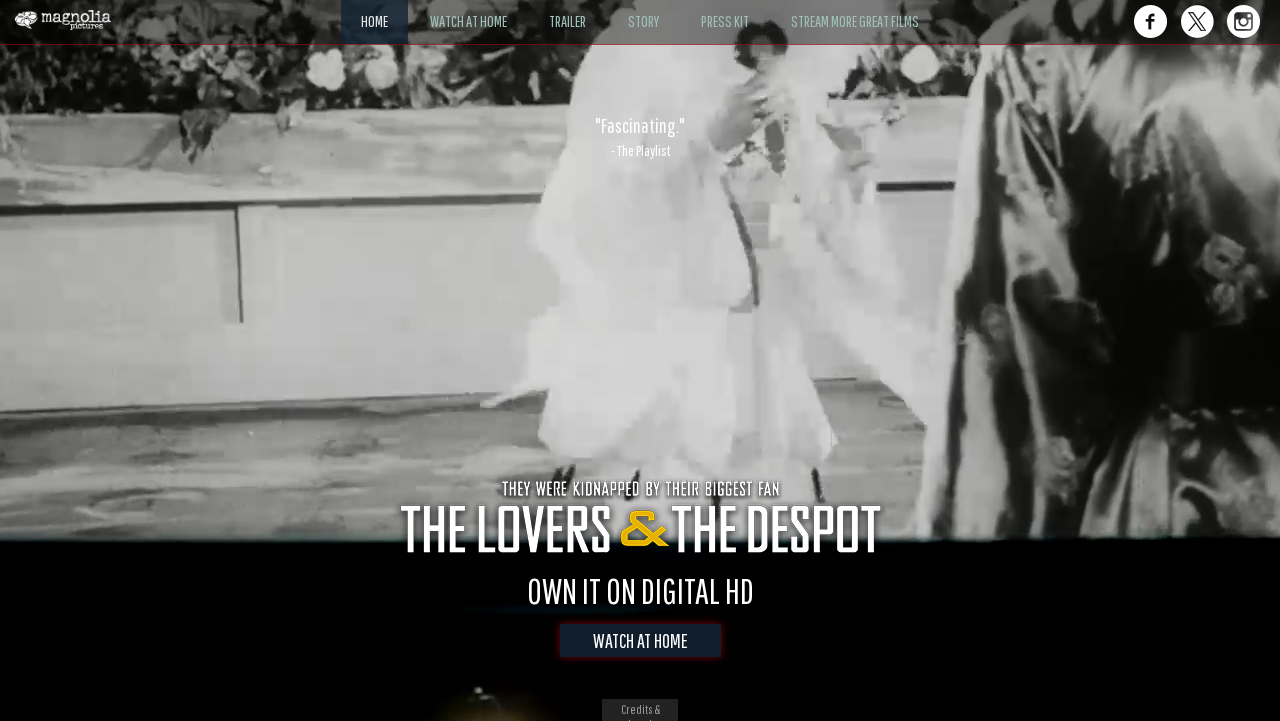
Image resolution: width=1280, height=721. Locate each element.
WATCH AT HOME (640, 640)
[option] (640, 137)
